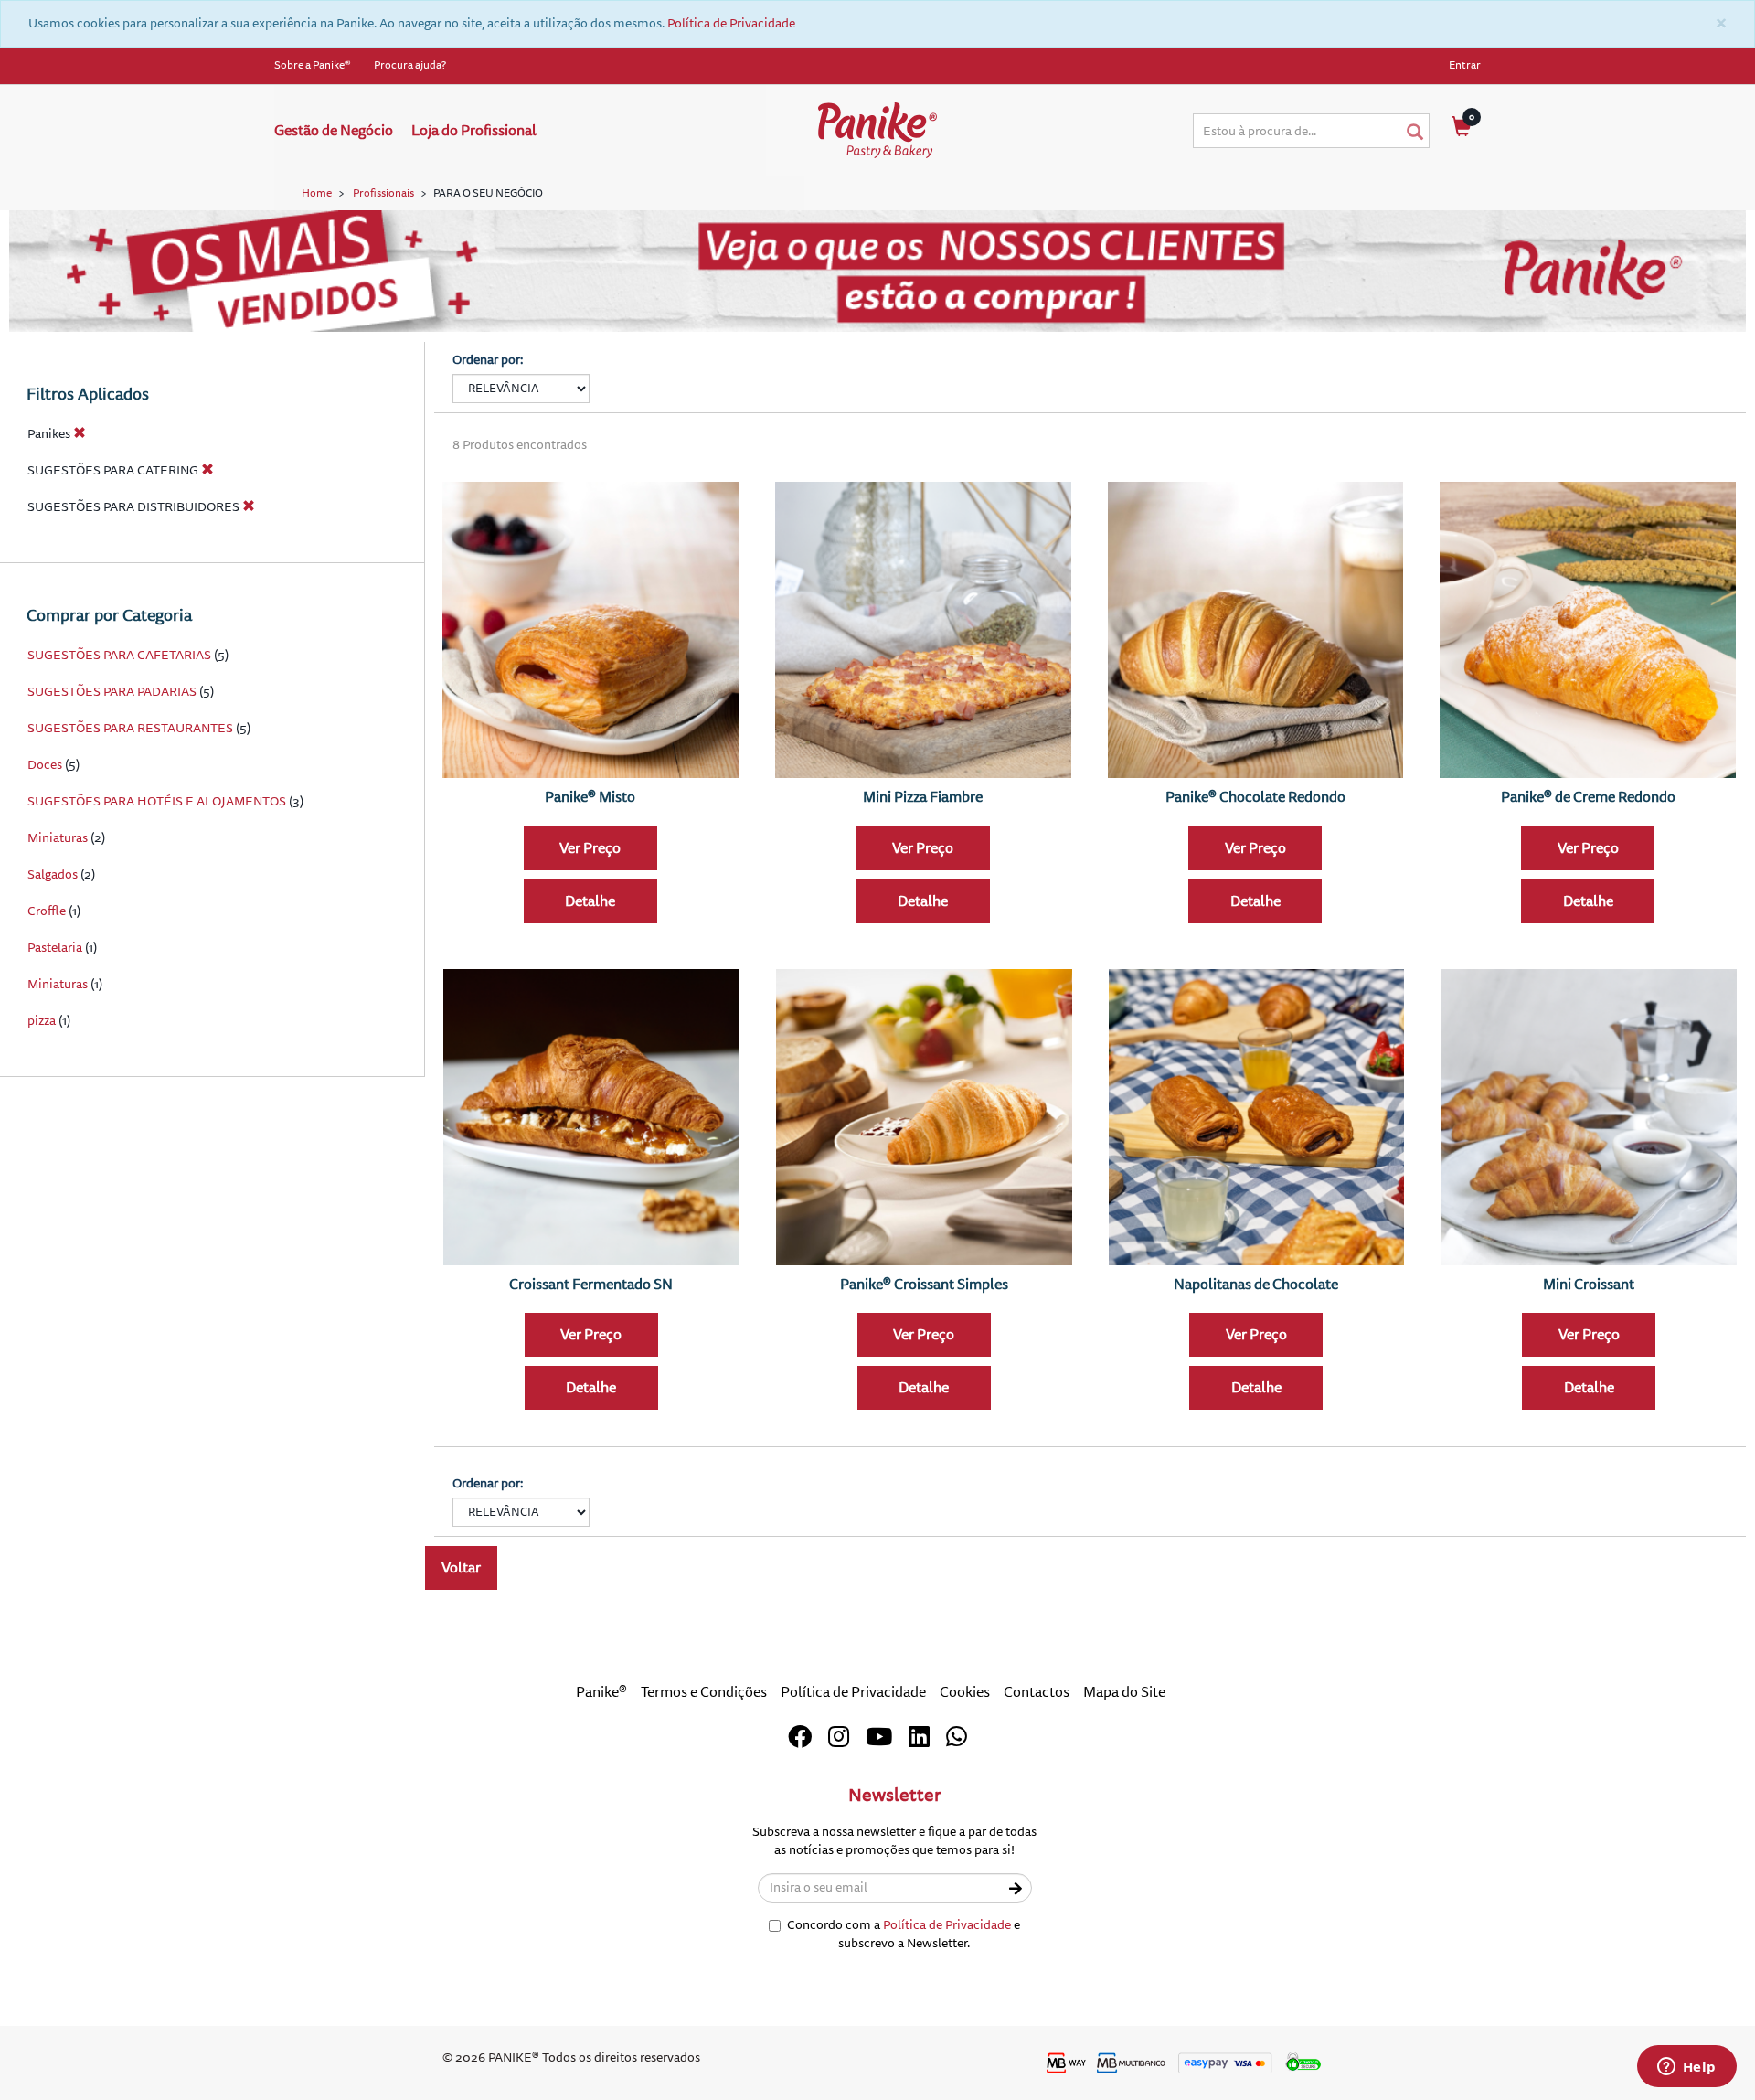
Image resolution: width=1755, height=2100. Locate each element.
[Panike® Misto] (590, 630)
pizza (42, 1021)
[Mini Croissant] (1589, 1117)
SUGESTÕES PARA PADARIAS (112, 692)
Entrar (1465, 65)
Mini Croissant (1589, 1285)
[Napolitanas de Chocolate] (1257, 1117)
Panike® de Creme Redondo (1588, 797)
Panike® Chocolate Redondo (1255, 797)
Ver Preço (590, 848)
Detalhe (590, 901)
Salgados (53, 874)
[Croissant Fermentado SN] (591, 1117)
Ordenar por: (488, 360)
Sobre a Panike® (313, 65)
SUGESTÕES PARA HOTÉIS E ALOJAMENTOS (157, 801)
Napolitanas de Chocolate (1256, 1285)
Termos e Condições (704, 1692)
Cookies (965, 1692)
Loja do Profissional (474, 131)
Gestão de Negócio (334, 131)
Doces (45, 765)
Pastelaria (55, 948)
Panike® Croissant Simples (924, 1285)
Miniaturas (58, 838)
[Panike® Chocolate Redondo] (1256, 630)
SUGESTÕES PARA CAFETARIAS (119, 655)
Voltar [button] (461, 1568)
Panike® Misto (590, 797)
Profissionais (383, 193)
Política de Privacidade (731, 23)
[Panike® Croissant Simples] (924, 1117)
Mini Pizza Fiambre (923, 797)
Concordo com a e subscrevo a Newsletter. (904, 1934)
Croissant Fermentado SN (591, 1285)
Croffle (47, 911)
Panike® (601, 1692)
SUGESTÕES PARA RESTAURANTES (130, 728)
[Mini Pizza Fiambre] (923, 630)
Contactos (1037, 1692)
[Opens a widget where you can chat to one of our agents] (1686, 2068)
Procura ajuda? (410, 65)
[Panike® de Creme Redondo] (1588, 630)
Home (317, 193)
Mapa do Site (1124, 1692)
